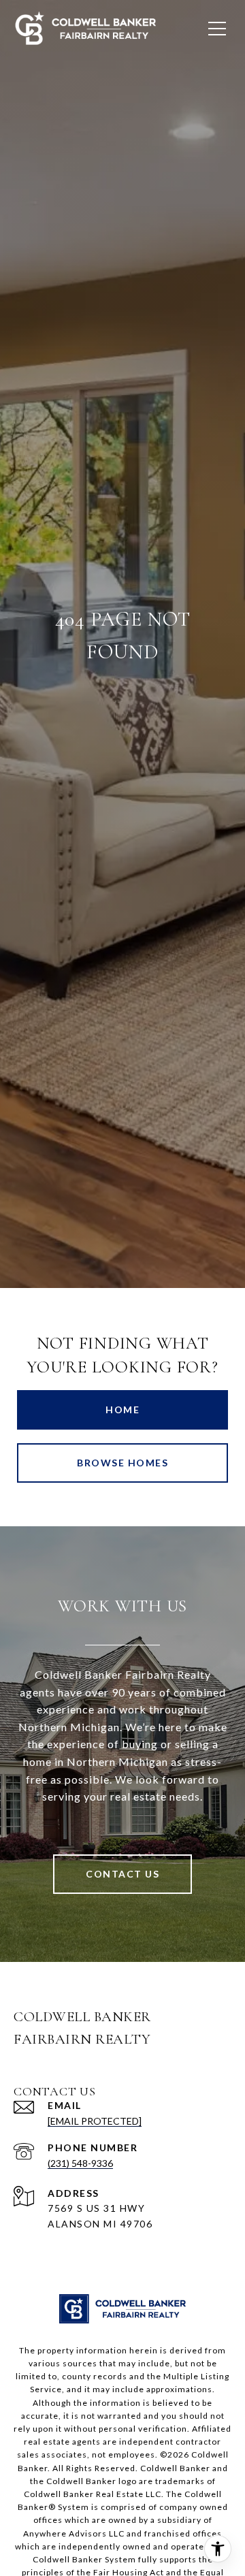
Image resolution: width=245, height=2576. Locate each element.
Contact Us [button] (122, 1874)
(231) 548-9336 (80, 2163)
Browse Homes (122, 1463)
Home (122, 1410)
